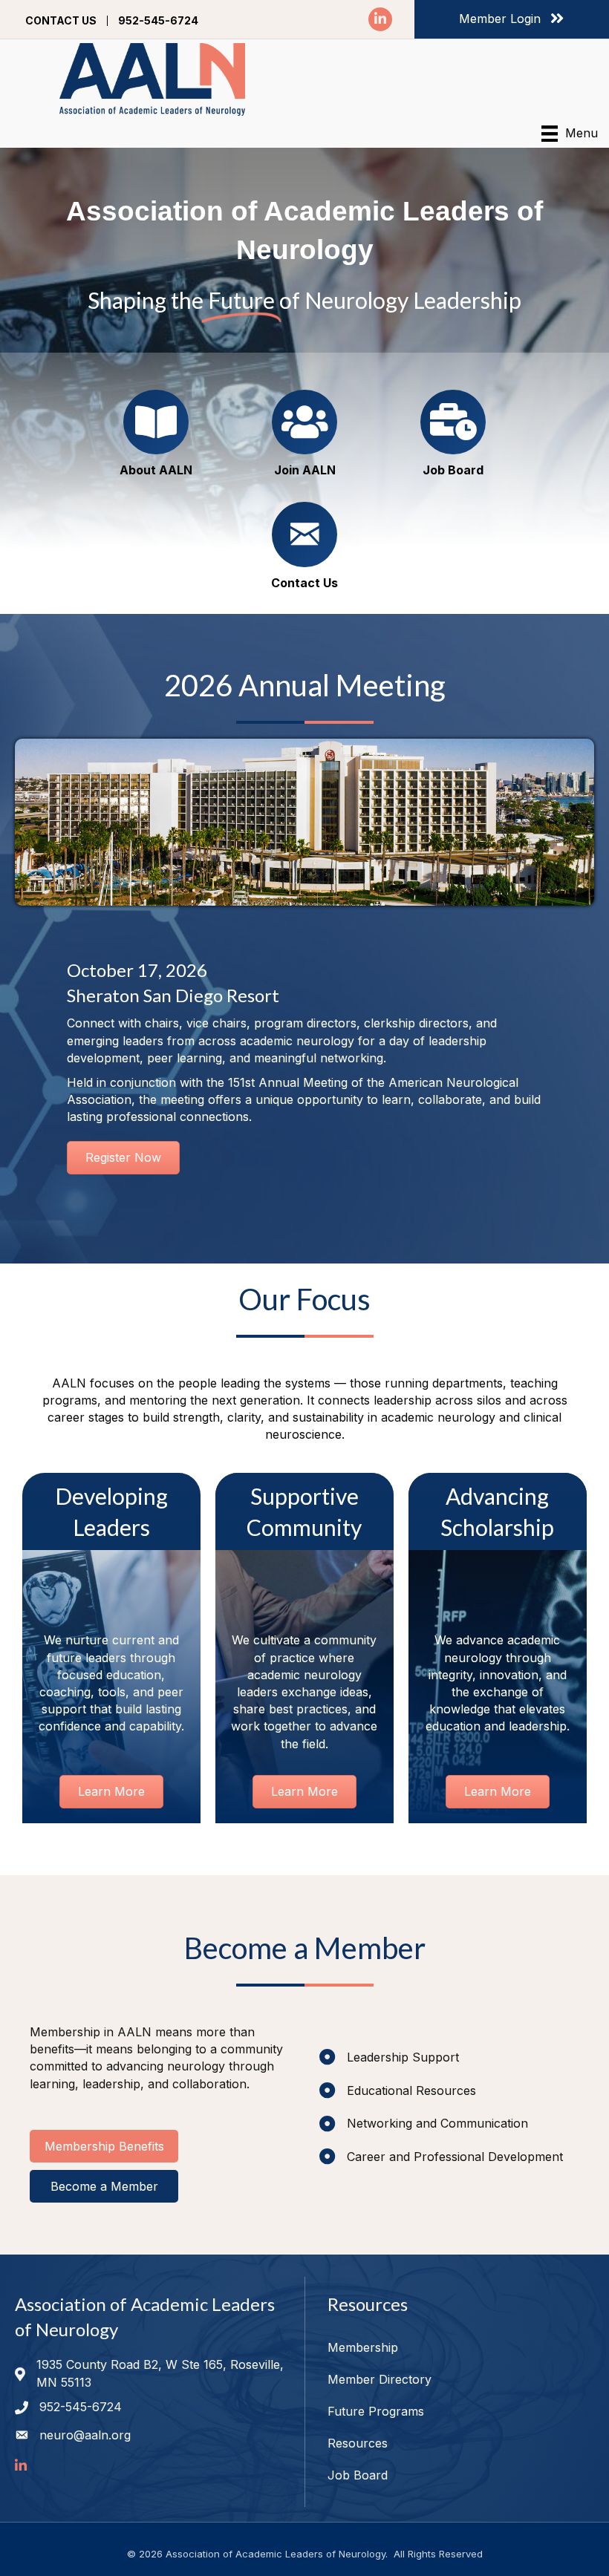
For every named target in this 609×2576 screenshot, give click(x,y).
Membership (363, 2347)
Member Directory (380, 2379)
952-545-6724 (158, 21)
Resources (358, 2443)
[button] (104, 2146)
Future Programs (376, 2411)
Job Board (358, 2475)
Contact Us (61, 21)
